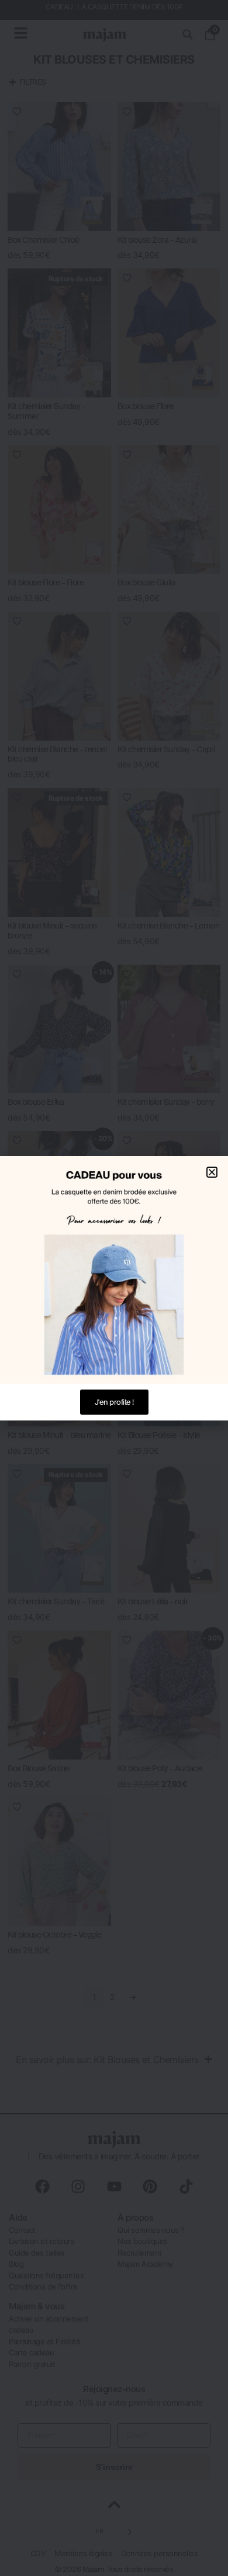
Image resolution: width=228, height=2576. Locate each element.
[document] (114, 1288)
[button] (212, 1172)
